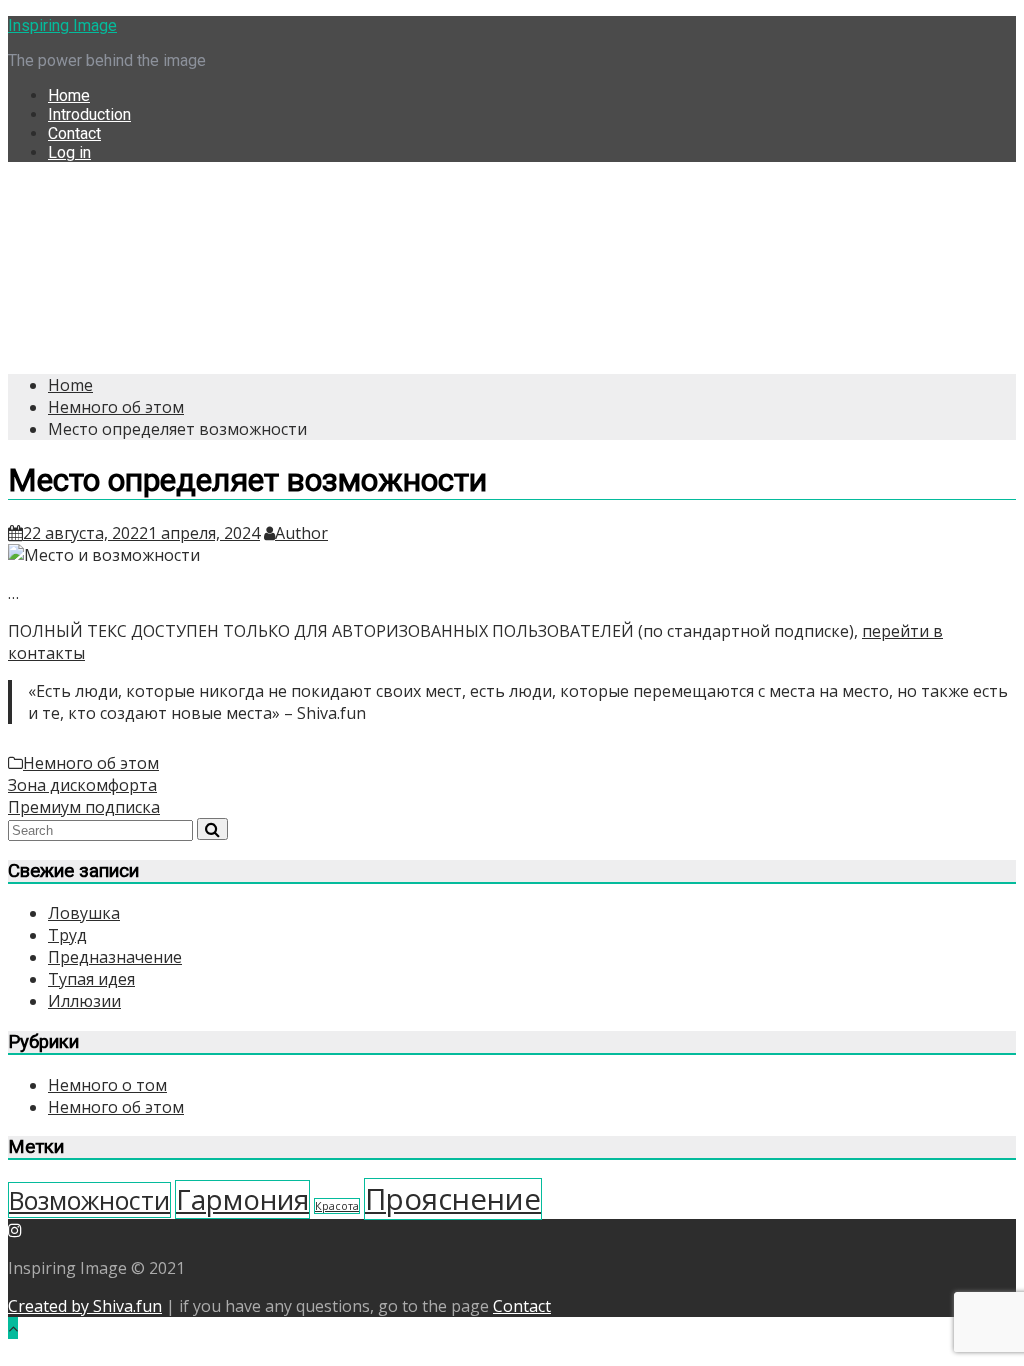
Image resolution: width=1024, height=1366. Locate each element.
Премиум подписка (84, 807)
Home (69, 95)
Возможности (89, 1200)
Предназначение (115, 957)
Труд (67, 935)
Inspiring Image (62, 25)
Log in (69, 152)
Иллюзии (84, 1001)
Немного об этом (91, 763)
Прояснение (453, 1199)
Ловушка (84, 913)
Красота (337, 1206)
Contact (74, 133)
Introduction (89, 114)
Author (301, 533)
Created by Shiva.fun (85, 1306)
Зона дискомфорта (82, 785)
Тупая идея (91, 979)
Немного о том (107, 1085)
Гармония (242, 1199)
